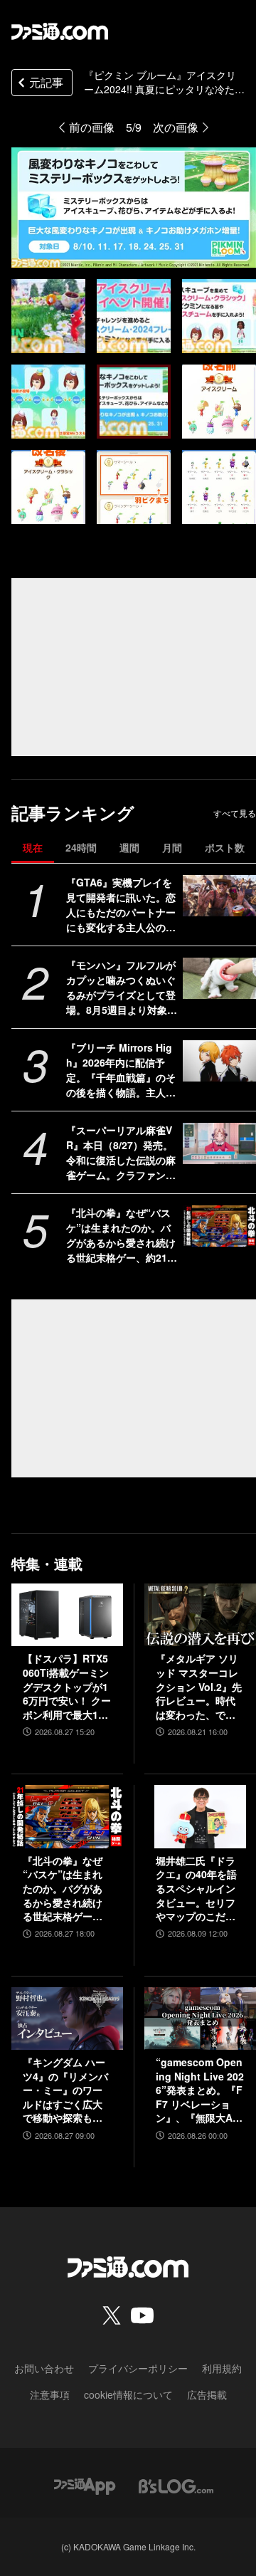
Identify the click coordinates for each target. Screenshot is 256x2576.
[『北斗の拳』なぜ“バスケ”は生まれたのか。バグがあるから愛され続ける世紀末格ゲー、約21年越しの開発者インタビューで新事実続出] (219, 1226)
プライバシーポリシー (138, 2368)
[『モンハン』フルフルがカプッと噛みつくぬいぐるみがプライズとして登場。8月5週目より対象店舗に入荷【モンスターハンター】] (219, 978)
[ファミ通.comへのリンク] (60, 31)
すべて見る (235, 813)
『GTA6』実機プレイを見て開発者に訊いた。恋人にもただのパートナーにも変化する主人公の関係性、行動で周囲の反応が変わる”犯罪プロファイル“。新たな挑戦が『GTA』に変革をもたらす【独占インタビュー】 (121, 905)
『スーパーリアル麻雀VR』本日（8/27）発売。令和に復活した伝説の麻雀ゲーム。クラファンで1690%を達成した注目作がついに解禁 (122, 1153)
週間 (129, 847)
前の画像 (92, 127)
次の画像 (176, 127)
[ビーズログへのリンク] (176, 2485)
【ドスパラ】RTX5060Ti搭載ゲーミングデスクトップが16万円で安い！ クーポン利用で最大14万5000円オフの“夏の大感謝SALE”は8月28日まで (67, 1687)
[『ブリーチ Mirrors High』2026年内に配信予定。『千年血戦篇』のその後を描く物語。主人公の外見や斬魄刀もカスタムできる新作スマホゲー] (219, 1061)
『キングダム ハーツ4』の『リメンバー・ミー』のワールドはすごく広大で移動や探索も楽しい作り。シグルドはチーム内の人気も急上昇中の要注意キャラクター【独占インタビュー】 (65, 2090)
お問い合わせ (44, 2368)
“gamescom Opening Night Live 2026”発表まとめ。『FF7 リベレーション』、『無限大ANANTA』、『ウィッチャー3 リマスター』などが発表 (200, 2090)
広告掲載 (207, 2394)
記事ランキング (73, 813)
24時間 (81, 847)
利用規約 (222, 2368)
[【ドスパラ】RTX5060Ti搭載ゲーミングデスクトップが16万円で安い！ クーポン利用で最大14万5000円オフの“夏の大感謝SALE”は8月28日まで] (67, 1615)
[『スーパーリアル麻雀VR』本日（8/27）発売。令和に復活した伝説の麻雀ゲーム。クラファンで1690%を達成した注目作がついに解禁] (219, 1143)
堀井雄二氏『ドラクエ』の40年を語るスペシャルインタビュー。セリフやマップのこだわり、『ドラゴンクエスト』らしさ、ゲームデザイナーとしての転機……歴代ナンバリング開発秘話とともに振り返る (196, 1889)
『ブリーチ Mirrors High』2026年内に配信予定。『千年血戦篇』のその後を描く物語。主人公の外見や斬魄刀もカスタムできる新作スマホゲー (121, 1070)
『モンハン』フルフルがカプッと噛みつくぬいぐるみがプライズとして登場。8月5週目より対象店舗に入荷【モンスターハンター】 (122, 988)
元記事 (46, 82)
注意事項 (50, 2394)
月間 (172, 847)
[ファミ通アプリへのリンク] (85, 2485)
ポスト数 (225, 847)
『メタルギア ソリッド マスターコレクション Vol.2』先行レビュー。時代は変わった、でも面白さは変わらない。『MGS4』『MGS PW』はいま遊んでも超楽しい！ (199, 1687)
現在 (33, 847)
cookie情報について (128, 2394)
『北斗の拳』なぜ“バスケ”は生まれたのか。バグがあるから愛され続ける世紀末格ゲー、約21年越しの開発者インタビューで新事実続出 (122, 1235)
